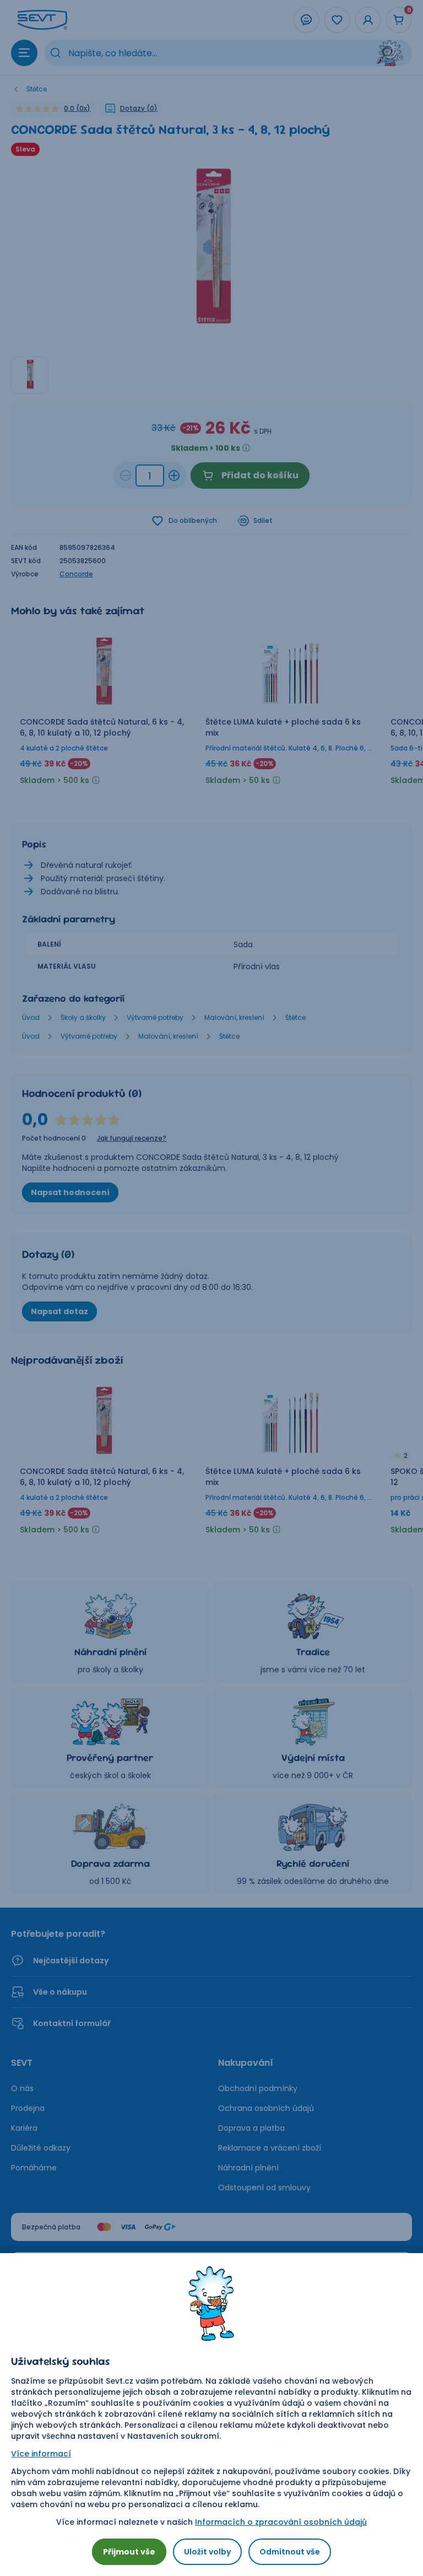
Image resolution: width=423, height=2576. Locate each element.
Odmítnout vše (290, 2552)
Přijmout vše (129, 2552)
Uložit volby (207, 2552)
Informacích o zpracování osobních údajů (281, 2522)
